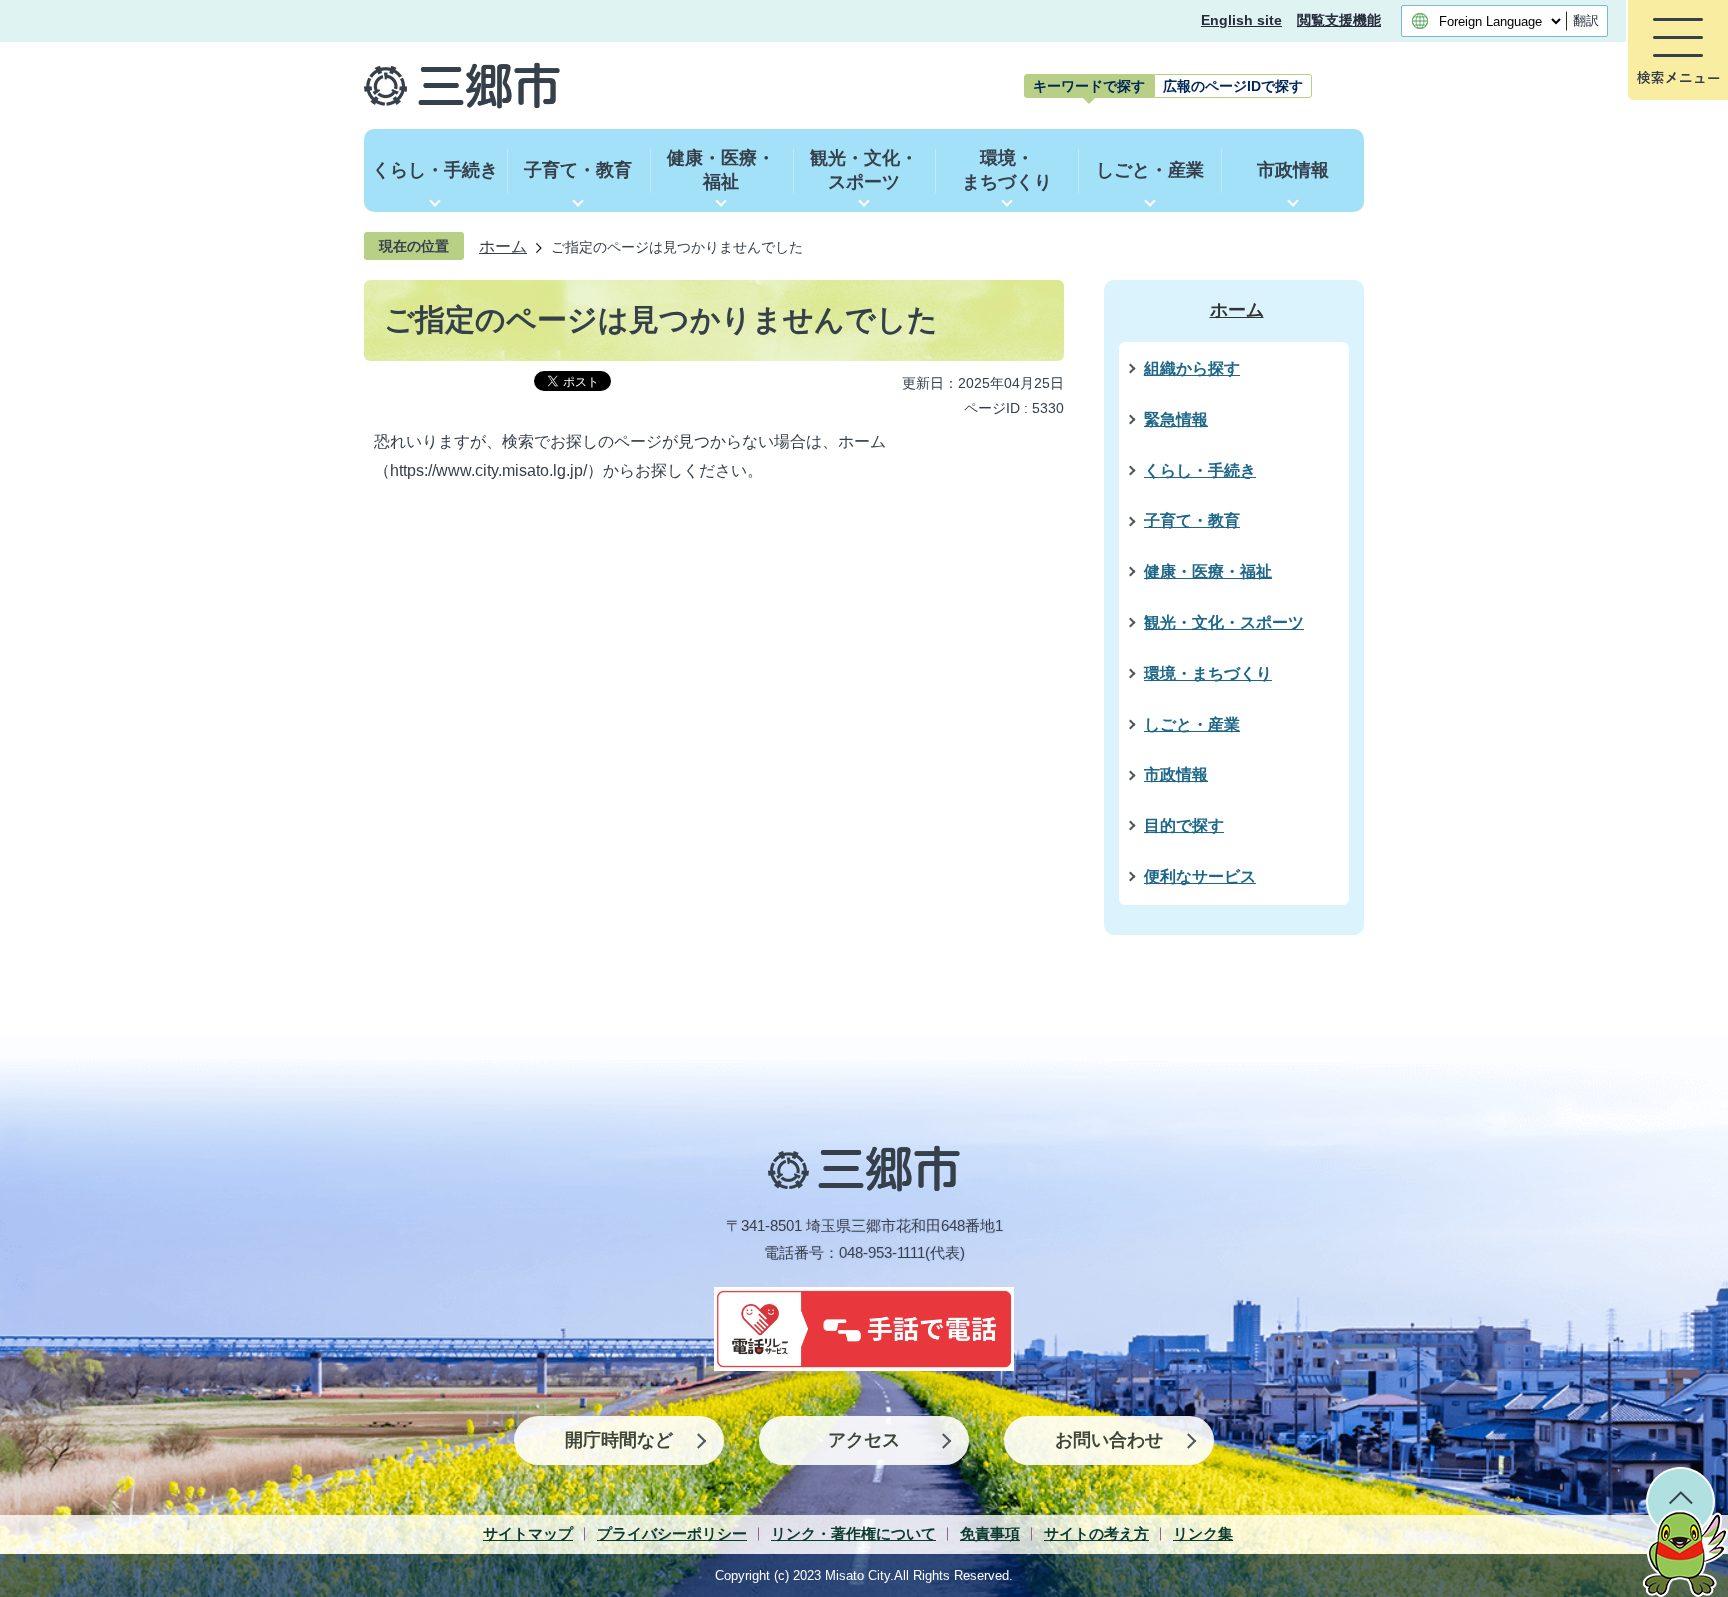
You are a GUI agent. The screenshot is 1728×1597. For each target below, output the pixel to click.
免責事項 (990, 1533)
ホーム (503, 246)
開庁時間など (619, 1440)
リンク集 (1203, 1533)
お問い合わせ (1109, 1440)
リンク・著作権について (853, 1533)
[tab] (1089, 86)
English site (1241, 20)
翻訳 (1586, 20)
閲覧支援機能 (1339, 20)
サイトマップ (528, 1533)
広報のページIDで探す (1233, 86)
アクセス (864, 1440)
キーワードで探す (1089, 86)
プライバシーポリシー (672, 1533)
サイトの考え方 (1096, 1533)
